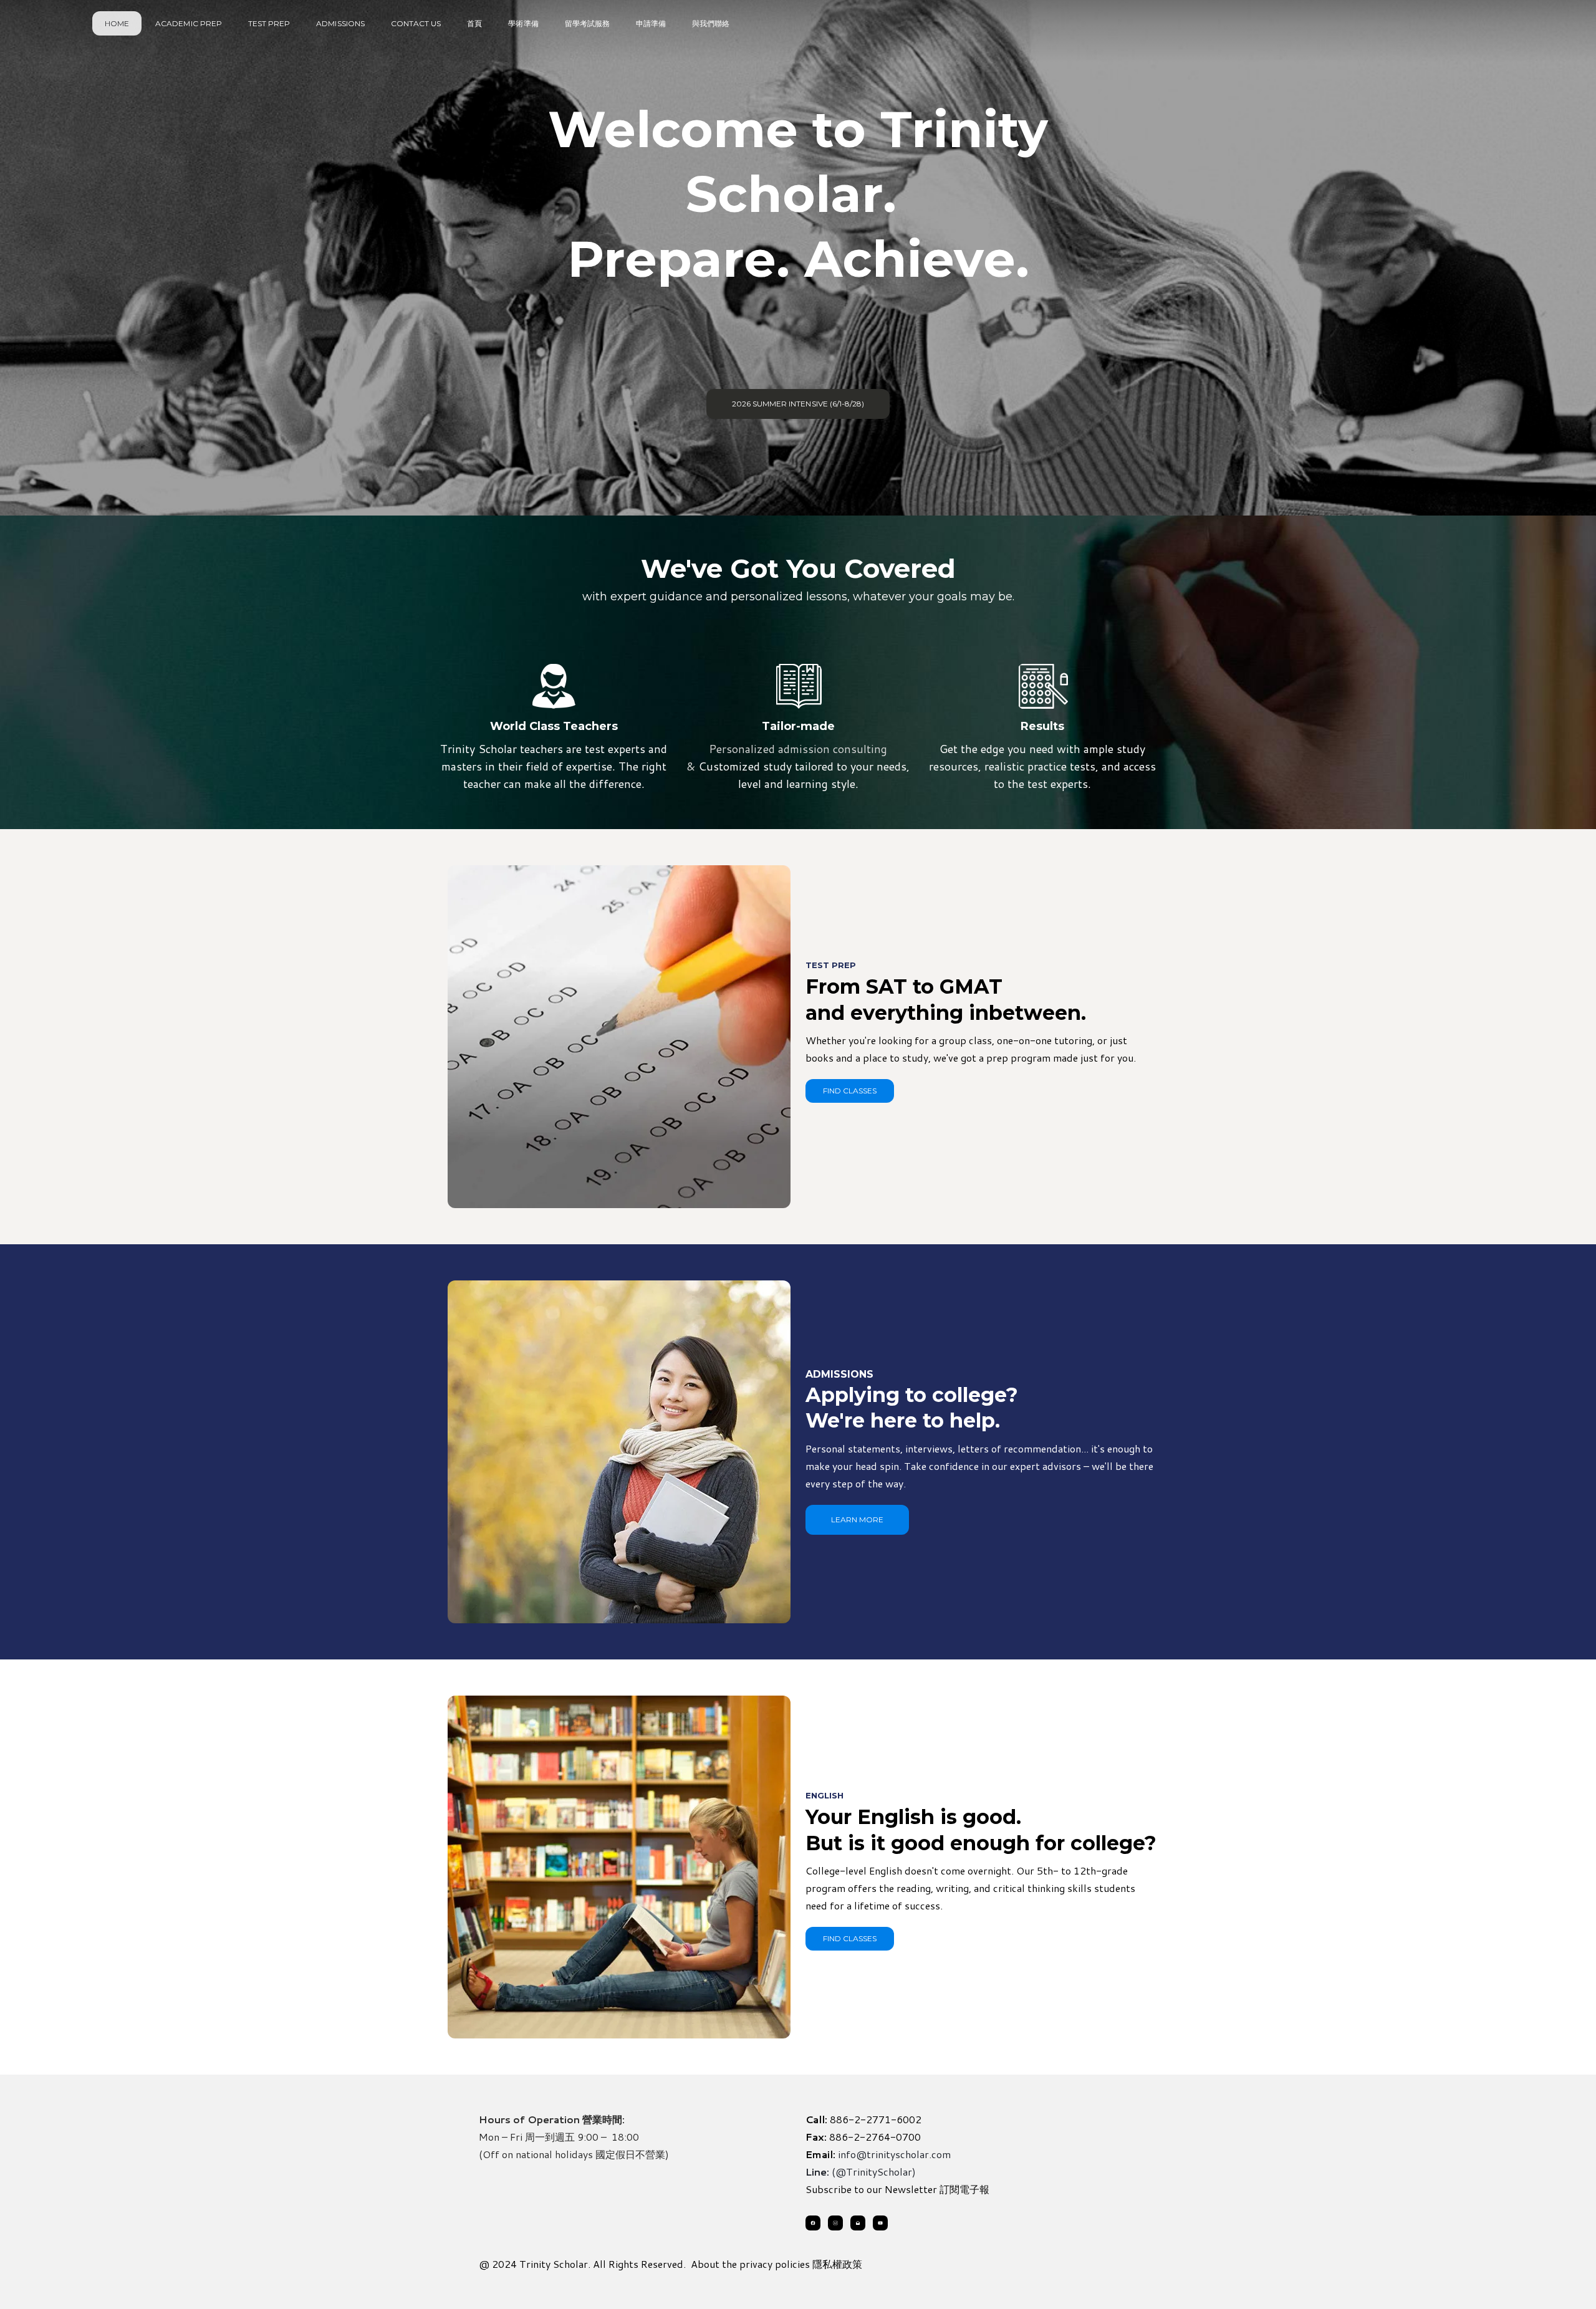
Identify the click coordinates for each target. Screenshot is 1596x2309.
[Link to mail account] (858, 2223)
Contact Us (416, 23)
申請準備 (651, 23)
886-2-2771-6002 (876, 2119)
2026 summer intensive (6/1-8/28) (798, 404)
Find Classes (850, 1091)
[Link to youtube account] (880, 2223)
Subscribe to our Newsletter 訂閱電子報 (897, 2189)
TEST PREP (269, 23)
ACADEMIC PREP (189, 23)
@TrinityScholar (874, 2172)
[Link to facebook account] (813, 2223)
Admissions (340, 23)
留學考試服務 (587, 23)
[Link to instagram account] (835, 2223)
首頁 (474, 23)
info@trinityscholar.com (894, 2154)
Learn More (857, 1519)
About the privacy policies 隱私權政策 (776, 2264)
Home (117, 23)
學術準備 (523, 23)
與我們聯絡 (711, 23)
